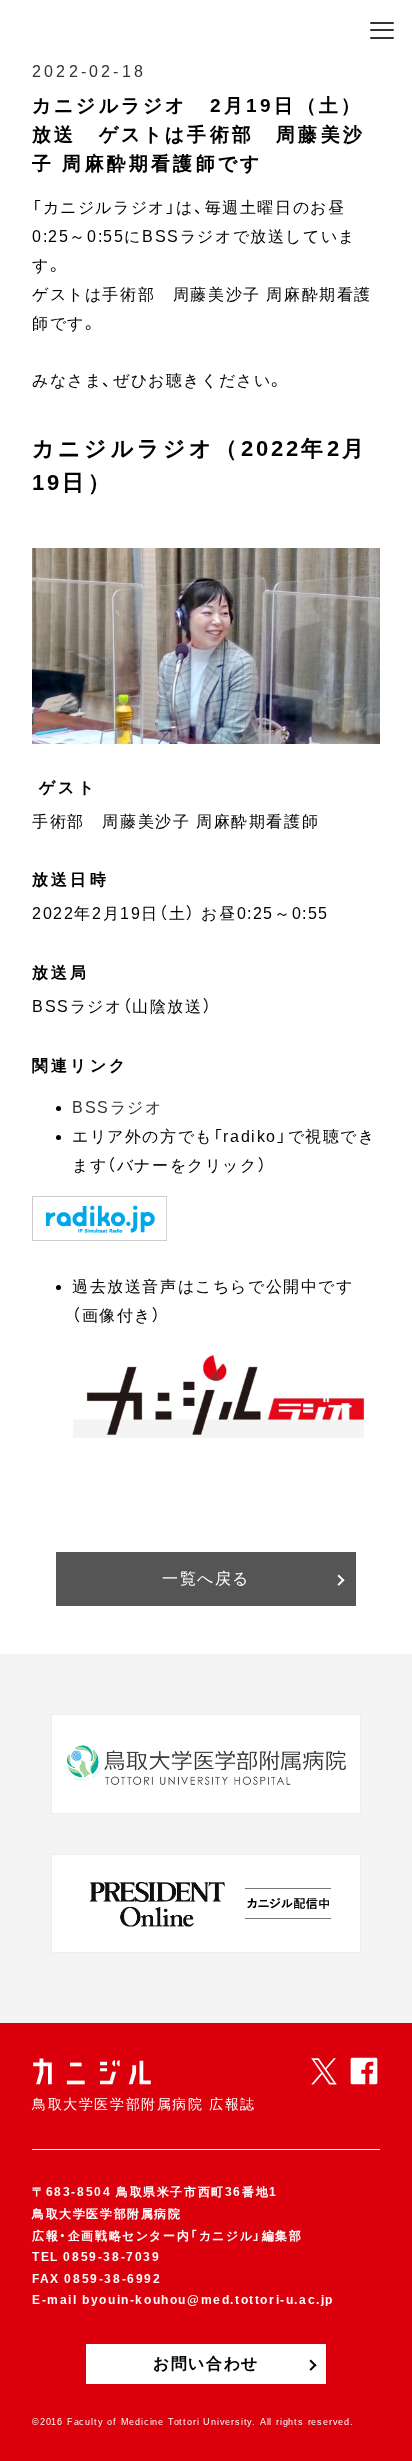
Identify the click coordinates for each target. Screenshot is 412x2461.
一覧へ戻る (206, 1578)
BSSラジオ (117, 1107)
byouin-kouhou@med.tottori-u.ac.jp (208, 2300)
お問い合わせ (206, 2363)
